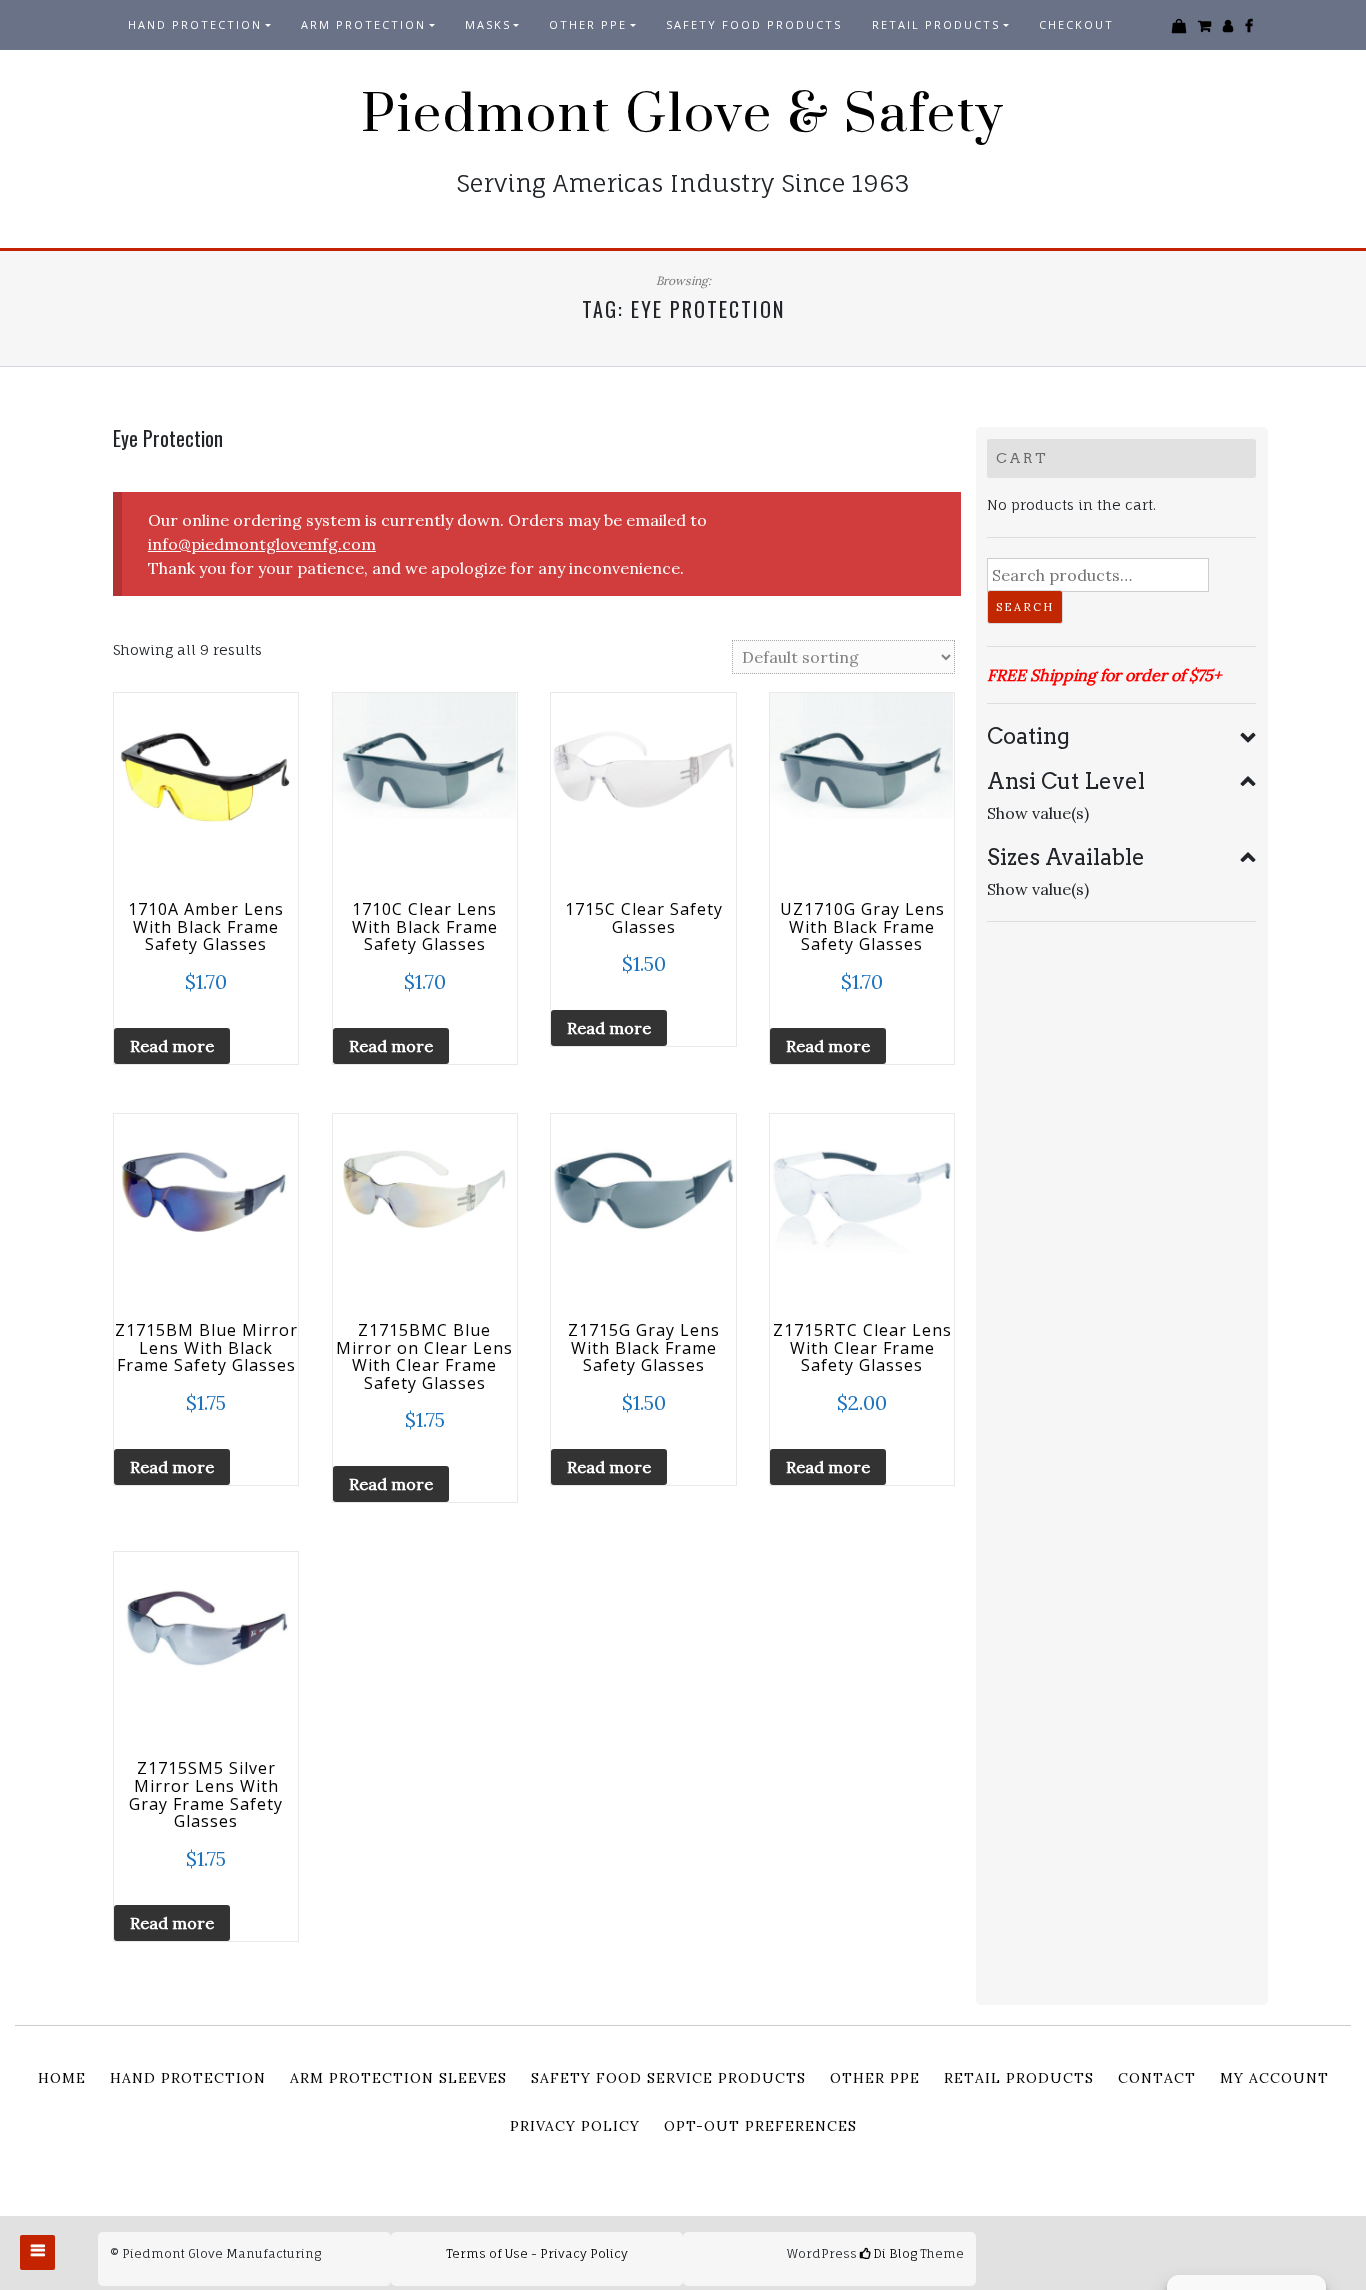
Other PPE (588, 24)
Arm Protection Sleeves (398, 2078)
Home (62, 2078)
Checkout (1076, 24)
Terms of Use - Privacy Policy (537, 2253)
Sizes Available (1066, 857)
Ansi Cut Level (1066, 781)
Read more (172, 1046)
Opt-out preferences (760, 2126)
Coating (1028, 736)
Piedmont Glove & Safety (683, 115)
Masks (488, 24)
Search (1025, 607)
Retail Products (1019, 2078)
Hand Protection (195, 24)
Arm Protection (363, 24)
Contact (1157, 2078)
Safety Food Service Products (668, 2078)
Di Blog (893, 2253)
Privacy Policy (575, 2126)
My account (1274, 2078)
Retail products (936, 24)
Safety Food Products (754, 24)
